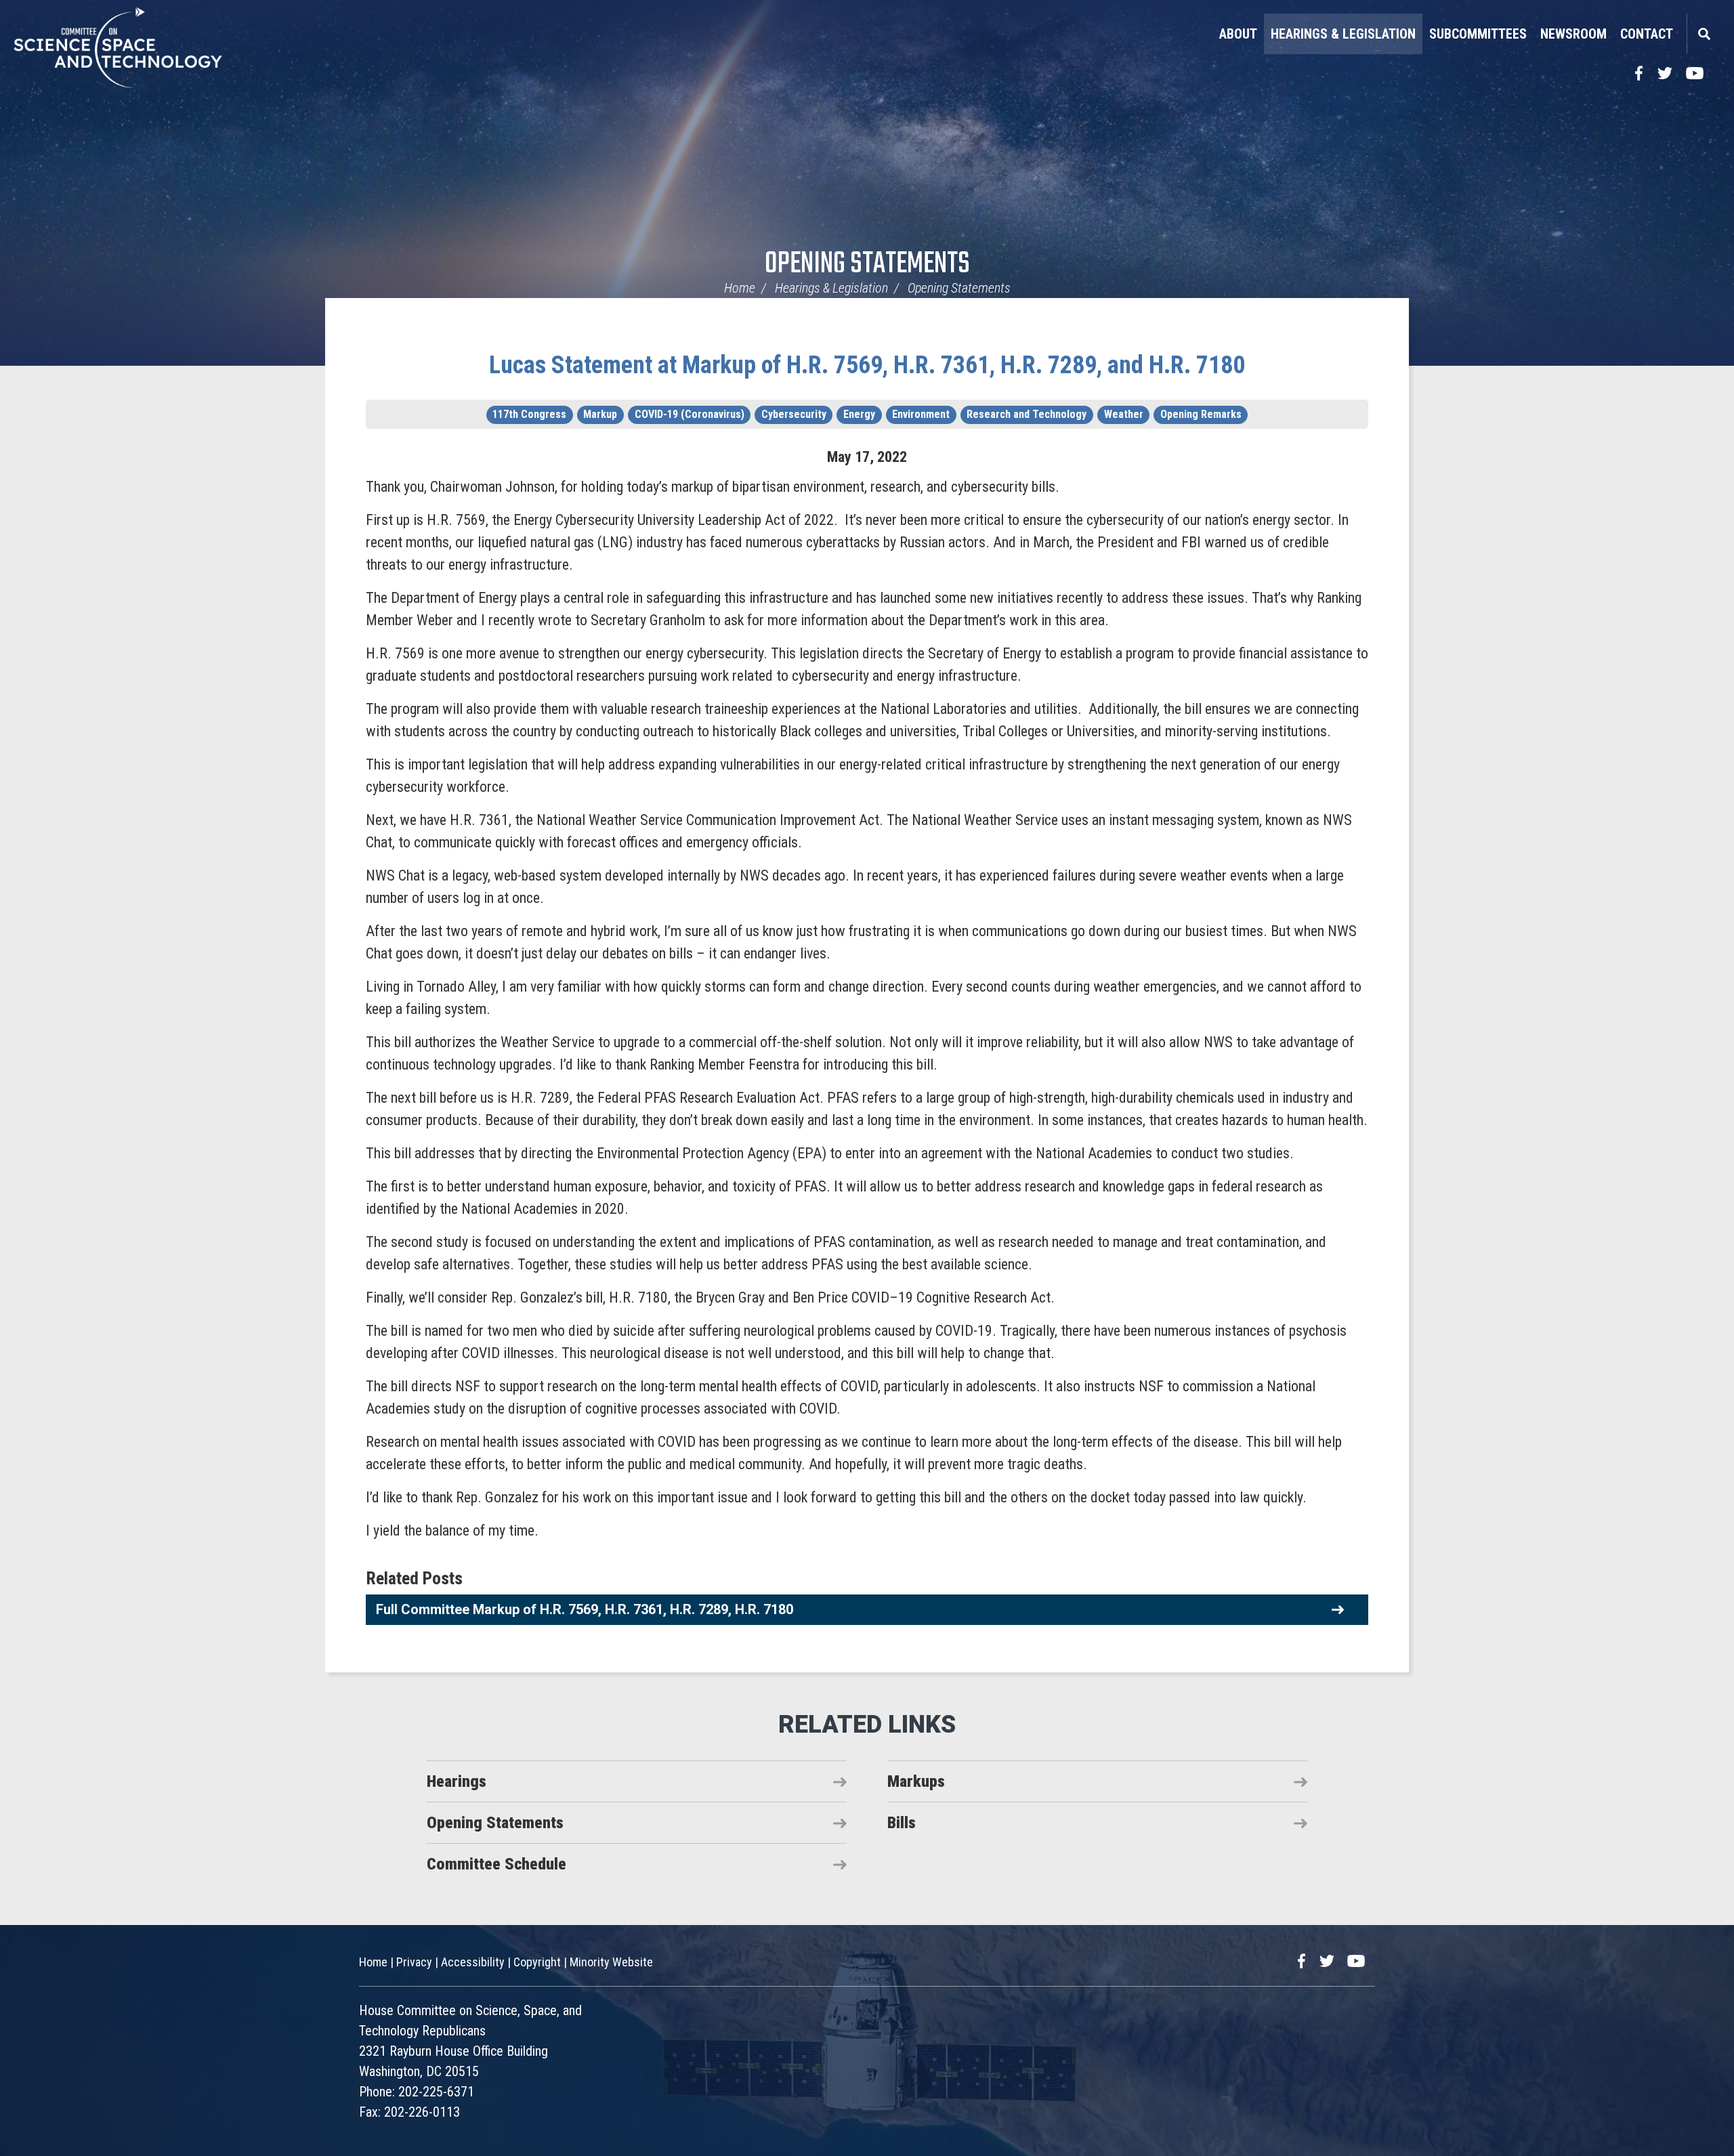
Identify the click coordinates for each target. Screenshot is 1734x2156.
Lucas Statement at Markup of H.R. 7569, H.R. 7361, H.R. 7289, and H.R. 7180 (867, 365)
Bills (902, 1823)
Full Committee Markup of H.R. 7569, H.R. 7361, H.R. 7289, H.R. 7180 (585, 1609)
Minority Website (611, 1962)
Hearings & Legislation (1343, 34)
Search (1704, 34)
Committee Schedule (496, 1864)
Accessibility (473, 1962)
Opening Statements (867, 265)
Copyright (537, 1962)
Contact (1647, 34)
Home (740, 288)
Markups (916, 1781)
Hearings (457, 1781)
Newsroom (1573, 34)
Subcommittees (1478, 34)
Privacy (414, 1962)
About (1238, 34)
